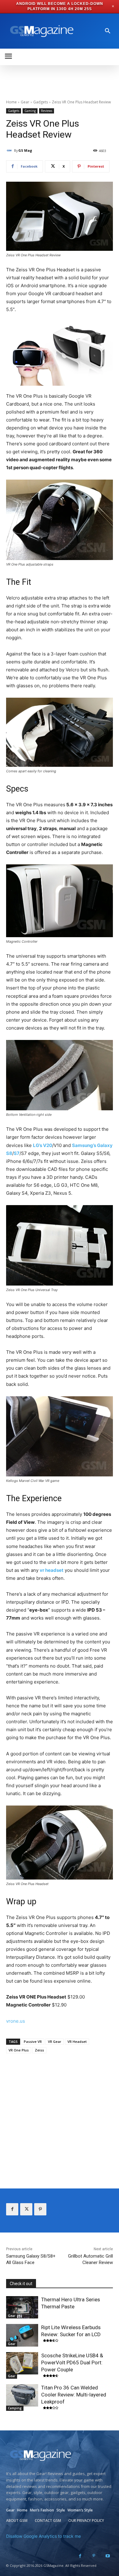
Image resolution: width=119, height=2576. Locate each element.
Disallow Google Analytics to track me (43, 2536)
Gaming (30, 111)
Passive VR (33, 2041)
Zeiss (39, 2050)
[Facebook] (12, 2209)
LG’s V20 (43, 1145)
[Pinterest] (40, 2209)
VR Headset (77, 2041)
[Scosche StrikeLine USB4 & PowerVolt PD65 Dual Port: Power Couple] (22, 2363)
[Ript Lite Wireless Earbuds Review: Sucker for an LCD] (22, 2335)
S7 (17, 1153)
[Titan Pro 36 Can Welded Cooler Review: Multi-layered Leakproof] (22, 2396)
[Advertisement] (60, 2115)
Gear (25, 102)
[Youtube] (108, 2556)
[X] (26, 2209)
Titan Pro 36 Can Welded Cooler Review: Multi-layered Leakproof (74, 2395)
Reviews (47, 111)
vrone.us (16, 2021)
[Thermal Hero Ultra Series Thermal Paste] (22, 2307)
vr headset (52, 1570)
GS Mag (25, 150)
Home (11, 102)
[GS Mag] (10, 150)
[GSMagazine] (41, 31)
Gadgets (41, 102)
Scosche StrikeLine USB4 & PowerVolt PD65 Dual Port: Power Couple (72, 2363)
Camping (15, 2408)
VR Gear (55, 2041)
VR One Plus (19, 2050)
